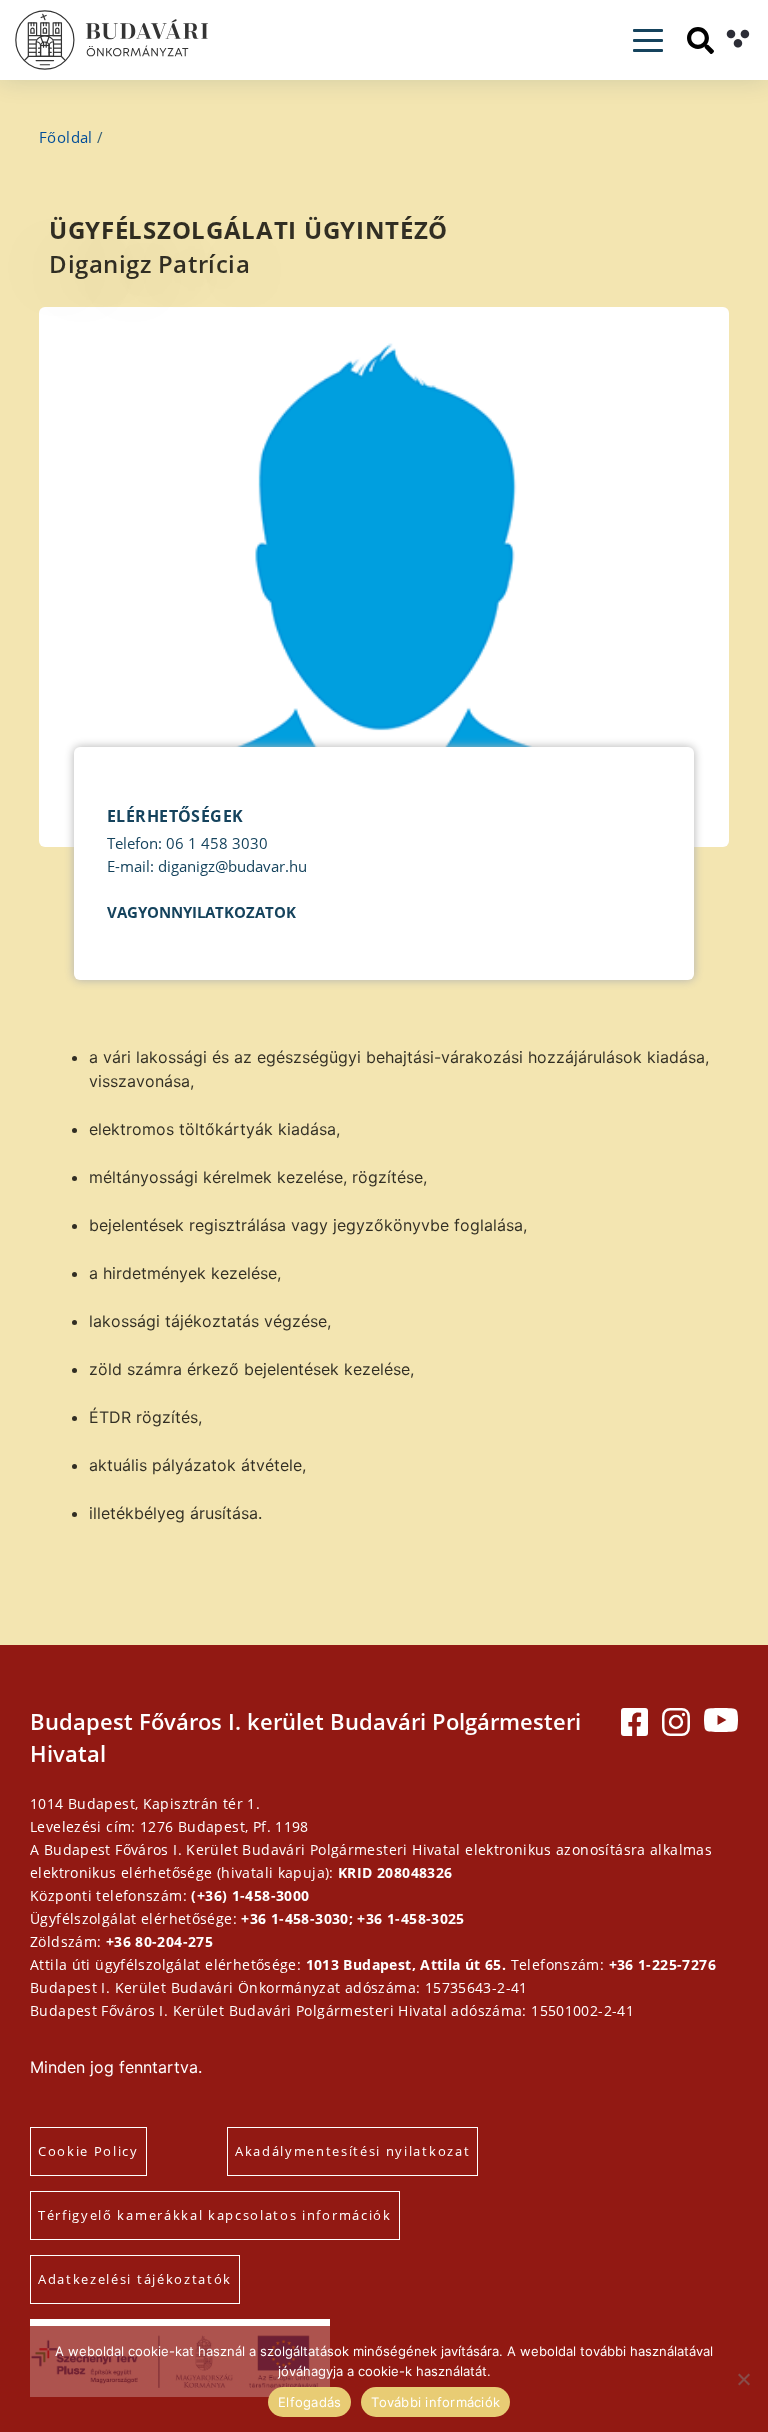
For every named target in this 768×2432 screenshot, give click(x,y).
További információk (435, 2402)
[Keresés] (700, 40)
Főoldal (66, 137)
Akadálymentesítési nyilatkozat (352, 2151)
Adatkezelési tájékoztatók (135, 2279)
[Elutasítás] (743, 2379)
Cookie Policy (88, 2151)
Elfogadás (309, 2402)
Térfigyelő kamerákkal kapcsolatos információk (215, 2215)
